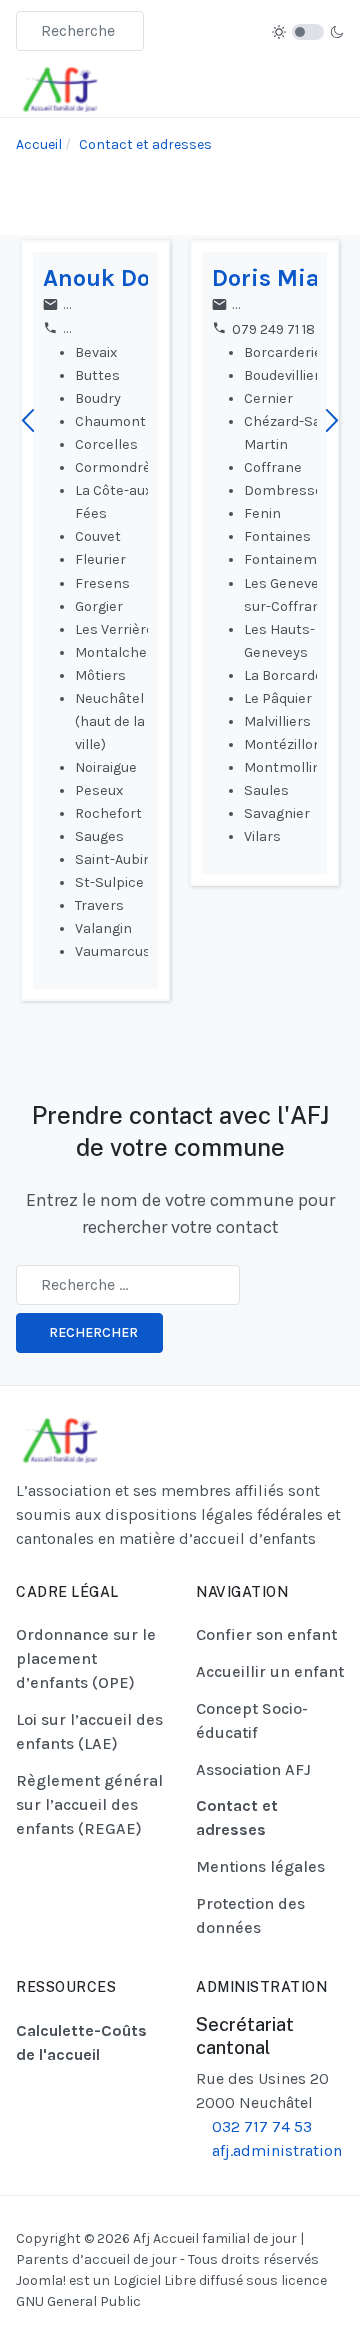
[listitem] (100, 620)
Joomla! (41, 2280)
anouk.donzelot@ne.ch (138, 305)
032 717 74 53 (260, 2126)
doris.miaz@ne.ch (291, 305)
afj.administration (275, 2150)
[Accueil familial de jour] (60, 87)
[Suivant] (332, 423)
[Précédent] (28, 423)
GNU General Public (78, 2301)
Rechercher (93, 1332)
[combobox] (80, 31)
